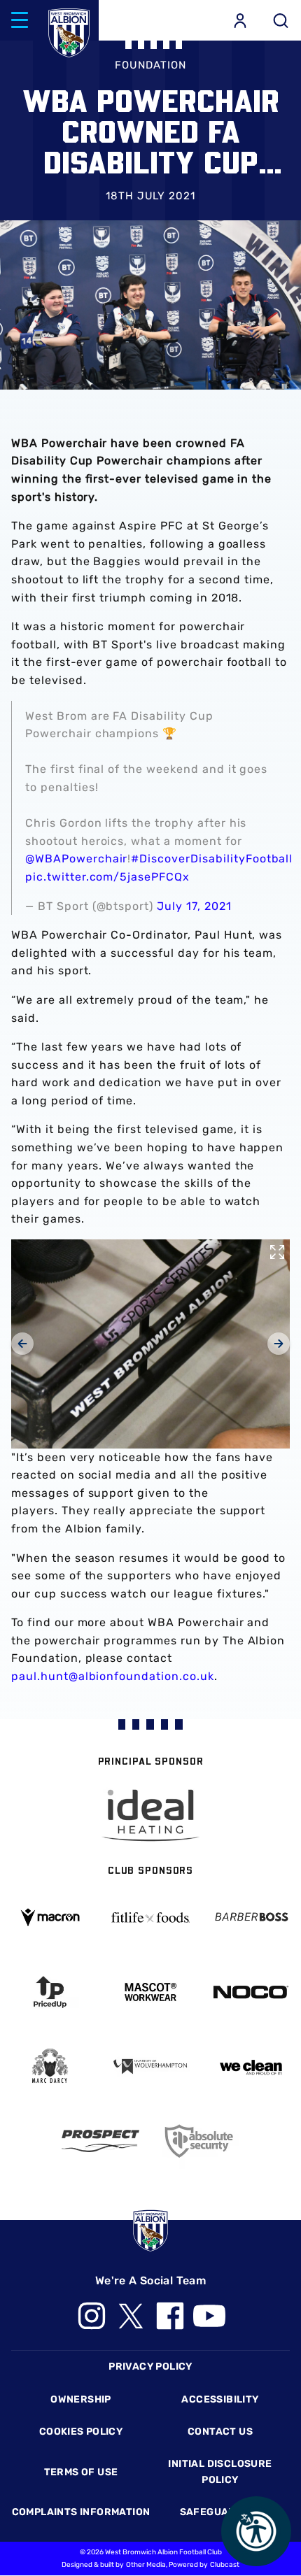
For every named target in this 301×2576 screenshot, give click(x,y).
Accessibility (220, 2399)
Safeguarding (220, 2512)
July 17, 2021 (194, 906)
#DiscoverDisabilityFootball (212, 859)
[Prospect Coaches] (100, 2141)
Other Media (146, 2565)
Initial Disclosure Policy (220, 2471)
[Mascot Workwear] (150, 1992)
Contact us (220, 2432)
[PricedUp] (50, 1992)
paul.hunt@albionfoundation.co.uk (113, 1676)
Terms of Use (81, 2472)
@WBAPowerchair (76, 859)
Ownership (81, 2399)
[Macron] (50, 1917)
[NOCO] (251, 1992)
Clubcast (225, 2565)
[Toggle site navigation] (20, 20)
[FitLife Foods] (150, 1917)
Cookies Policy (81, 2432)
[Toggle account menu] (240, 20)
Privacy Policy (150, 2367)
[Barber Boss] (251, 1917)
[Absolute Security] (201, 2141)
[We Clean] (251, 2066)
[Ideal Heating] (150, 1815)
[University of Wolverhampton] (150, 2066)
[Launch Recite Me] (256, 2531)
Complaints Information (81, 2512)
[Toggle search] (281, 20)
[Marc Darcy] (50, 2066)
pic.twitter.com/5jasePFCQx (107, 877)
